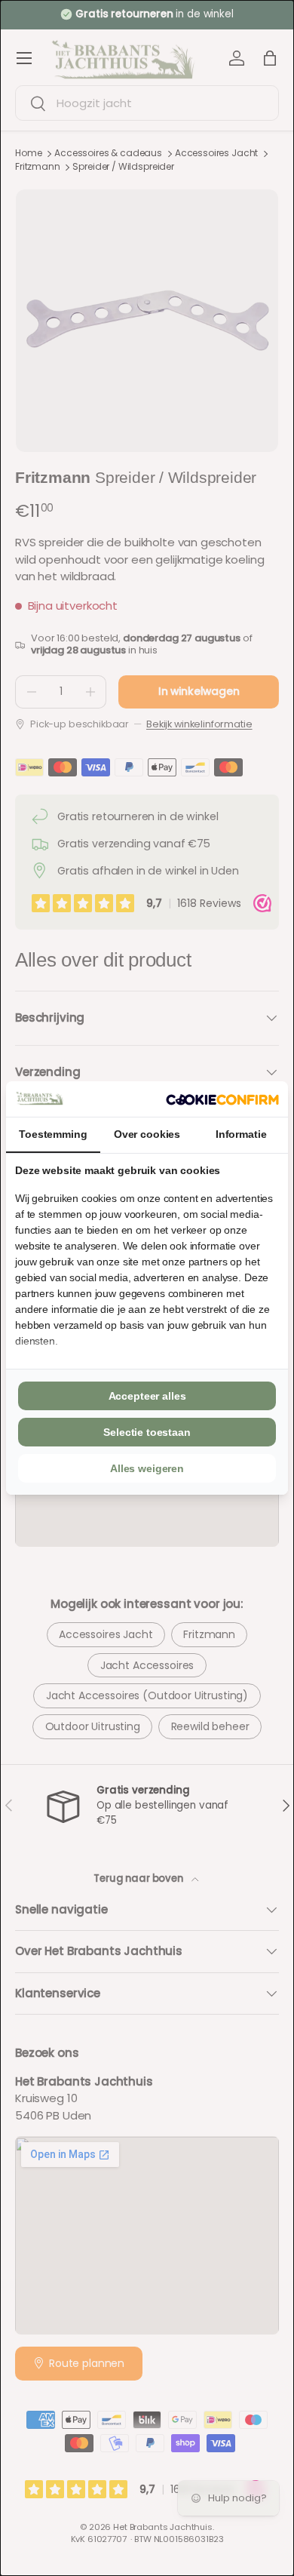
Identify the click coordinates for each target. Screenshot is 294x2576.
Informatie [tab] (241, 1134)
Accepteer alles (147, 1396)
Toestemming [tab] (53, 1134)
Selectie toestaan (147, 1432)
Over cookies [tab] (147, 1134)
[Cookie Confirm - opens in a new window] (222, 1099)
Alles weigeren (147, 1468)
